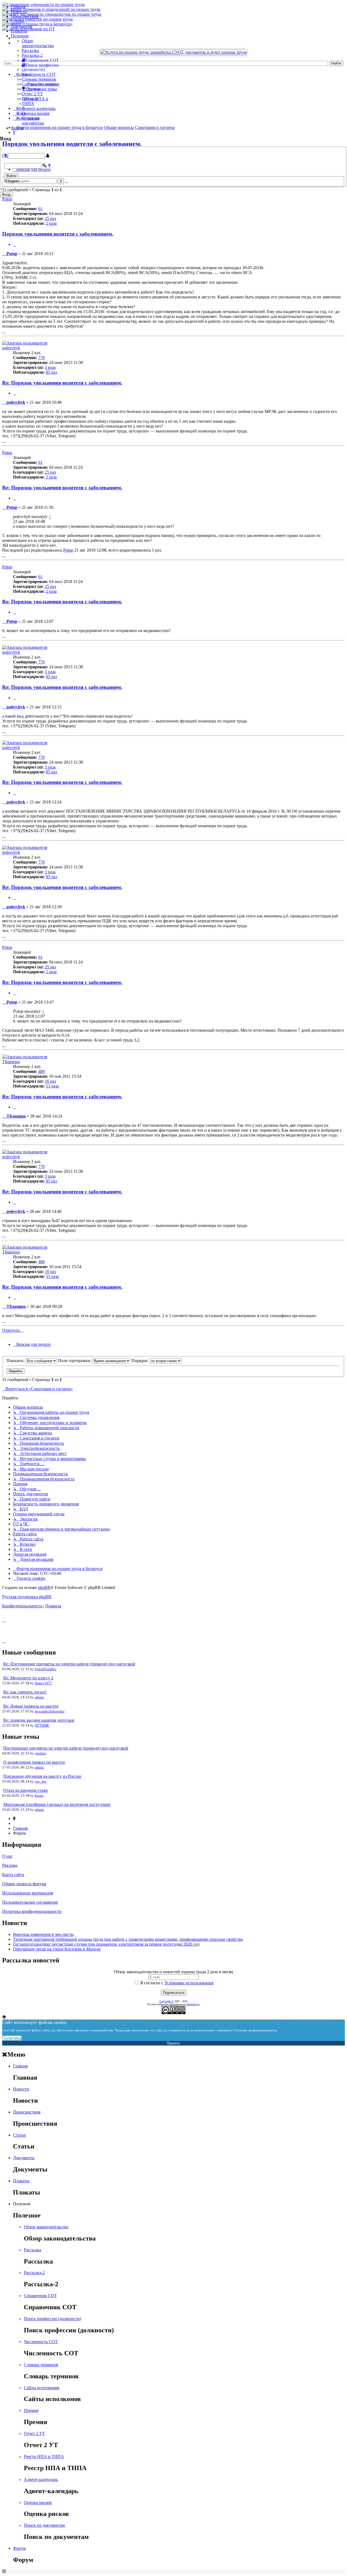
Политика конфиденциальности (32, 1911)
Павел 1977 (43, 1683)
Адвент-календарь (39, 108)
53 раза (52, 1086)
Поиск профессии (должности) (52, 2319)
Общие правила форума (24, 1884)
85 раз (51, 372)
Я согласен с (176, 1983)
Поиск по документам (33, 121)
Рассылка (30, 51)
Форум (17, 128)
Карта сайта (13, 1875)
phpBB (44, 1587)
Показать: (16, 1361)
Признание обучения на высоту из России (42, 1776)
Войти (11, 176)
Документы (22, 26)
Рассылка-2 (32, 55)
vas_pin (41, 1781)
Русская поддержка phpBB (27, 1597)
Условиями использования (189, 1983)
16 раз (50, 1081)
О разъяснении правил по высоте (34, 1762)
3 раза (50, 367)
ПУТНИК (42, 1725)
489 (41, 1071)
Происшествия (25, 16)
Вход (6, 195)
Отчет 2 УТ (32, 94)
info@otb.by (193, 2004)
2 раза (51, 223)
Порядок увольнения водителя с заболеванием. (58, 234)
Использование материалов (28, 1893)
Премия (31, 2410)
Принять (173, 2043)
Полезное (20, 36)
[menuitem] (29, 1578)
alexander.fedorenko (50, 1711)
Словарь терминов (39, 79)
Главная (18, 7)
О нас (7, 1856)
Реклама (10, 1865)
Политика (12, 2038)
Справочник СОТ (40, 2296)
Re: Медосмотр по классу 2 (28, 1678)
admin (39, 1697)
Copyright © (166, 2001)
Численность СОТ (39, 74)
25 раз (50, 218)
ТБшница (11, 1062)
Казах (39, 1795)
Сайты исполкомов (39, 84)
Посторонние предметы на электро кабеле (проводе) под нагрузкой (66, 1748)
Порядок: (141, 1361)
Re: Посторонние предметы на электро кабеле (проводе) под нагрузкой (69, 1664)
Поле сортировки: (75, 1361)
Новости (19, 12)
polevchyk (11, 348)
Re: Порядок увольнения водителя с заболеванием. (62, 383)
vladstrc (41, 1753)
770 (41, 358)
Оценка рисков (36, 113)
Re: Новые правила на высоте (31, 1706)
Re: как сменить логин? (25, 1692)
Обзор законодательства (38, 43)
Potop (7, 199)
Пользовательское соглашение (30, 1902)
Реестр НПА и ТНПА (44, 2456)
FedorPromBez (46, 1669)
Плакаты (19, 31)
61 (40, 209)
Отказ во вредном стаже (26, 1790)
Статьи (17, 21)
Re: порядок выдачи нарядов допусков (39, 1720)
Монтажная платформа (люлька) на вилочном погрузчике (57, 1804)
